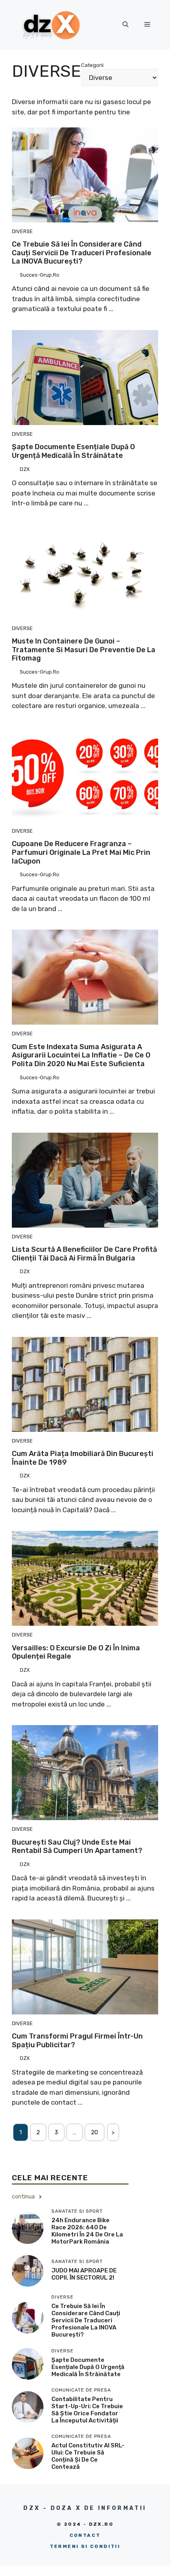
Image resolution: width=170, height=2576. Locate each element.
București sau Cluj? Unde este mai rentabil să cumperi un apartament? (77, 1847)
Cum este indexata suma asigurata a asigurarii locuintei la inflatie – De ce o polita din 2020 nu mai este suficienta (81, 1055)
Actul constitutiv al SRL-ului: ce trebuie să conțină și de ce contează (88, 2456)
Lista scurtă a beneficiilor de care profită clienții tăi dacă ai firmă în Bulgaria (84, 1254)
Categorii (92, 65)
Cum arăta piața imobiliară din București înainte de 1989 (83, 1458)
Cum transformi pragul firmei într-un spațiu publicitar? (77, 2041)
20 (94, 2132)
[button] (126, 25)
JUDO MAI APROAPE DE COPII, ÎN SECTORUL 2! (84, 2274)
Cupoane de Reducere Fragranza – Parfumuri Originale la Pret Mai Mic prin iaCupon (81, 852)
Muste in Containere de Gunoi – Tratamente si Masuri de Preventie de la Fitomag (84, 650)
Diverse (22, 231)
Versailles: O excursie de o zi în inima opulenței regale (76, 1652)
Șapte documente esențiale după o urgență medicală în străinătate (73, 451)
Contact (85, 2535)
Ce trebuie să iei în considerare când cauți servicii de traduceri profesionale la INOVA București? (82, 253)
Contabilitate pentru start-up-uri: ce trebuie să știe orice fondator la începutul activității (87, 2410)
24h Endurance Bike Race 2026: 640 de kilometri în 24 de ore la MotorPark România (87, 2231)
